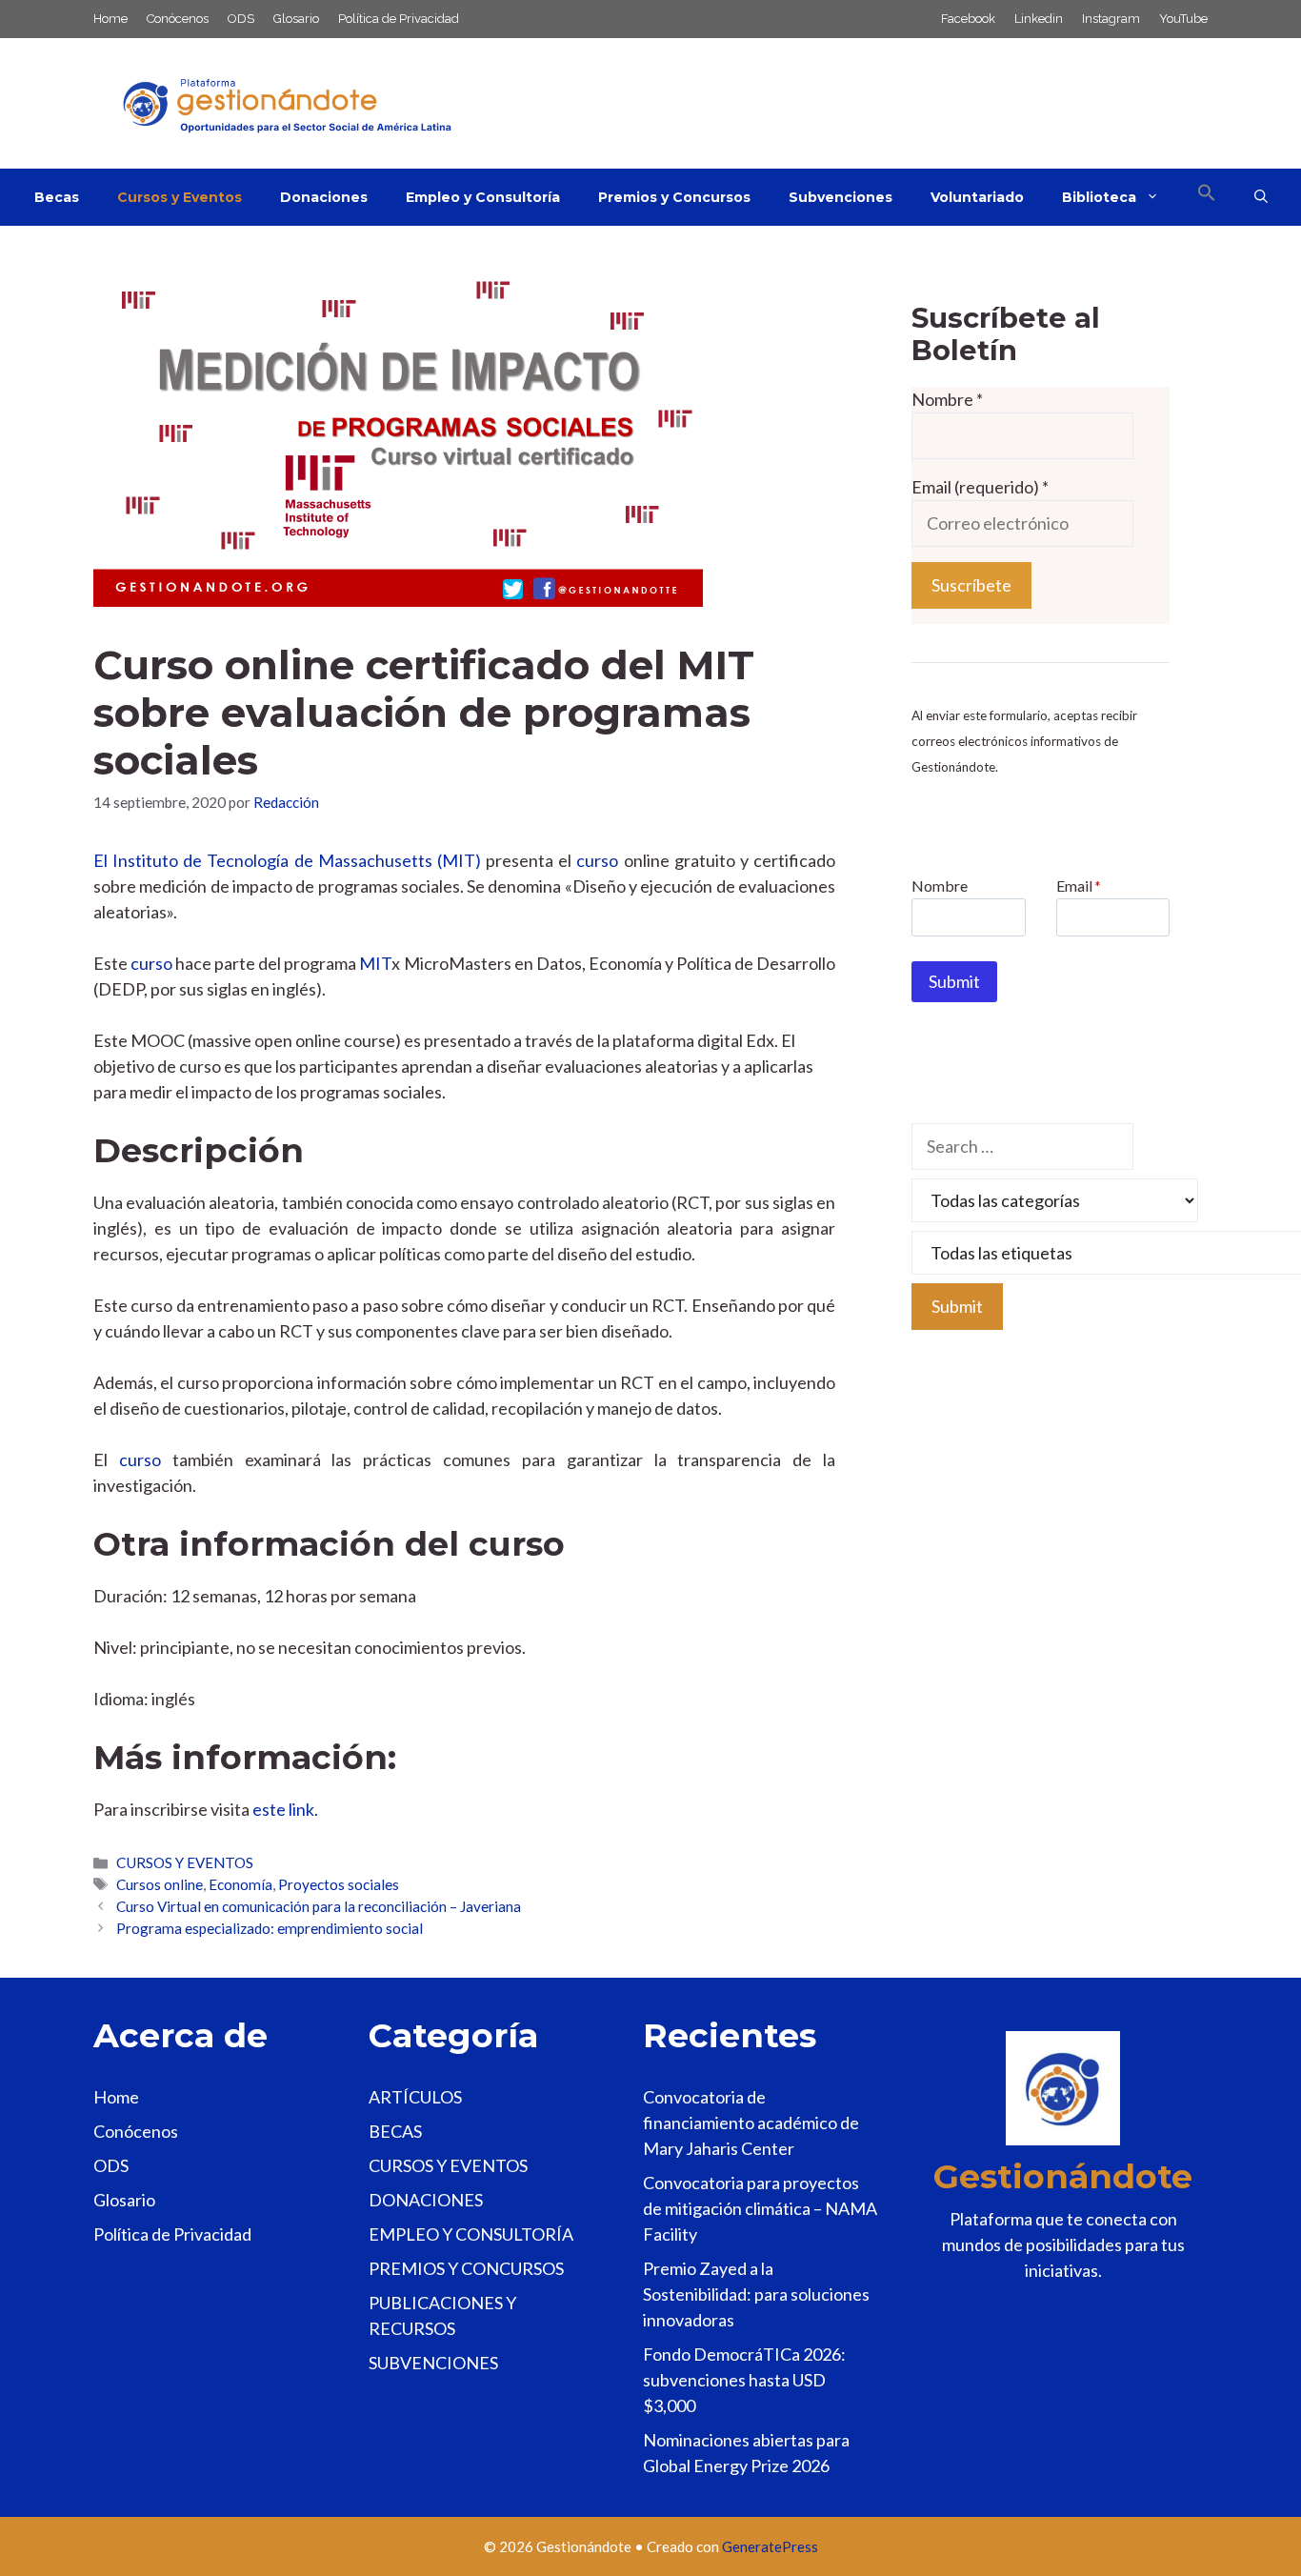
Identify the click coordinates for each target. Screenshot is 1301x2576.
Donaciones (324, 197)
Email (1079, 885)
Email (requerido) (980, 487)
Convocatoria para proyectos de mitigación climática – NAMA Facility (760, 2208)
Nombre (947, 399)
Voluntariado (977, 197)
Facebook (968, 19)
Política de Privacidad (399, 19)
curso (597, 860)
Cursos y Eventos (180, 197)
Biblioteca (1099, 197)
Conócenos (178, 19)
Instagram (1111, 19)
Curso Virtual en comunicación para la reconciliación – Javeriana (319, 1906)
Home (110, 19)
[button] (1207, 197)
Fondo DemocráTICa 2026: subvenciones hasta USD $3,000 (744, 2380)
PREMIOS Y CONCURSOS (466, 2268)
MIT (375, 963)
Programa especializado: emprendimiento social (270, 1928)
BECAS (395, 2131)
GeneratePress (770, 2546)
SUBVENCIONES (433, 2363)
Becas (57, 197)
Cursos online (160, 1884)
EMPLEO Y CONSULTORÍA (471, 2234)
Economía (240, 1884)
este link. (285, 1809)
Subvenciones (841, 197)
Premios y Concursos (674, 197)
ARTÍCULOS (415, 2097)
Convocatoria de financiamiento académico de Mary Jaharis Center (751, 2123)
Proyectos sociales (339, 1884)
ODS (241, 19)
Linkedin (1039, 19)
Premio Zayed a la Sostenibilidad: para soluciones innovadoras (756, 2294)
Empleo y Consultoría (483, 197)
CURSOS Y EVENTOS (185, 1862)
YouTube (1183, 19)
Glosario (296, 19)
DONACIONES (426, 2200)
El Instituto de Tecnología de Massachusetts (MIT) (287, 860)
